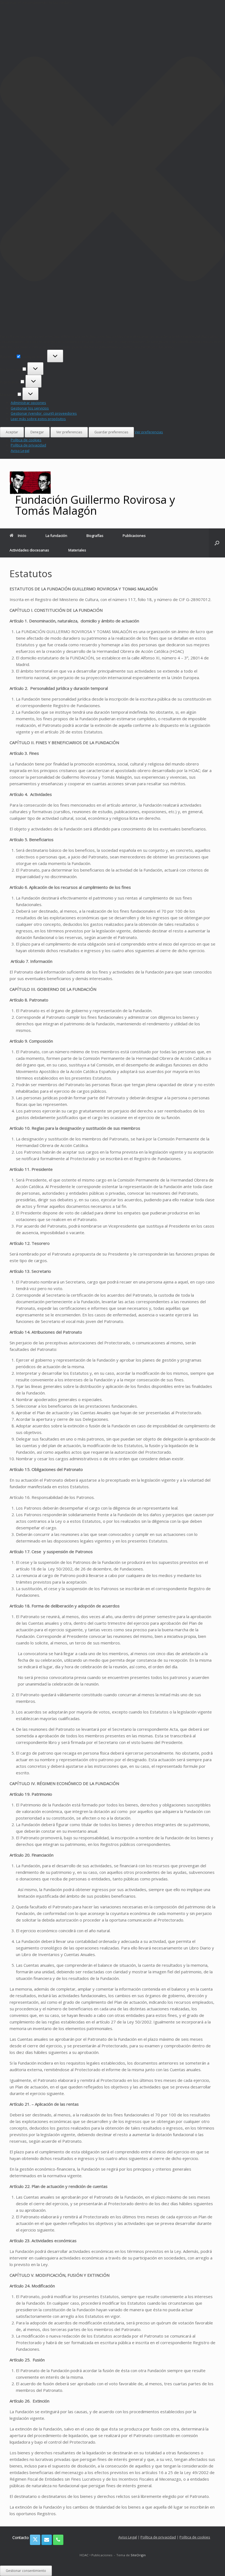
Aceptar (12, 432)
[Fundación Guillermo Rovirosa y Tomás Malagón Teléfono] (58, 2540)
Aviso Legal (20, 451)
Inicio (22, 536)
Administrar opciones (28, 403)
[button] (113, 170)
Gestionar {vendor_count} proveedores (44, 413)
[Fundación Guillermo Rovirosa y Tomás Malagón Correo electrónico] (47, 2540)
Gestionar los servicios (30, 408)
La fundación (56, 536)
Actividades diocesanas (29, 550)
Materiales (77, 550)
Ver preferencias (69, 432)
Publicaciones (134, 536)
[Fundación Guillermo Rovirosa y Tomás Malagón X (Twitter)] (35, 2540)
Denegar (37, 432)
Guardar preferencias (111, 432)
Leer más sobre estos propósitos (38, 419)
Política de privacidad (28, 445)
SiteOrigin (138, 2555)
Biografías (95, 536)
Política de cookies (26, 440)
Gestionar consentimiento (26, 2571)
